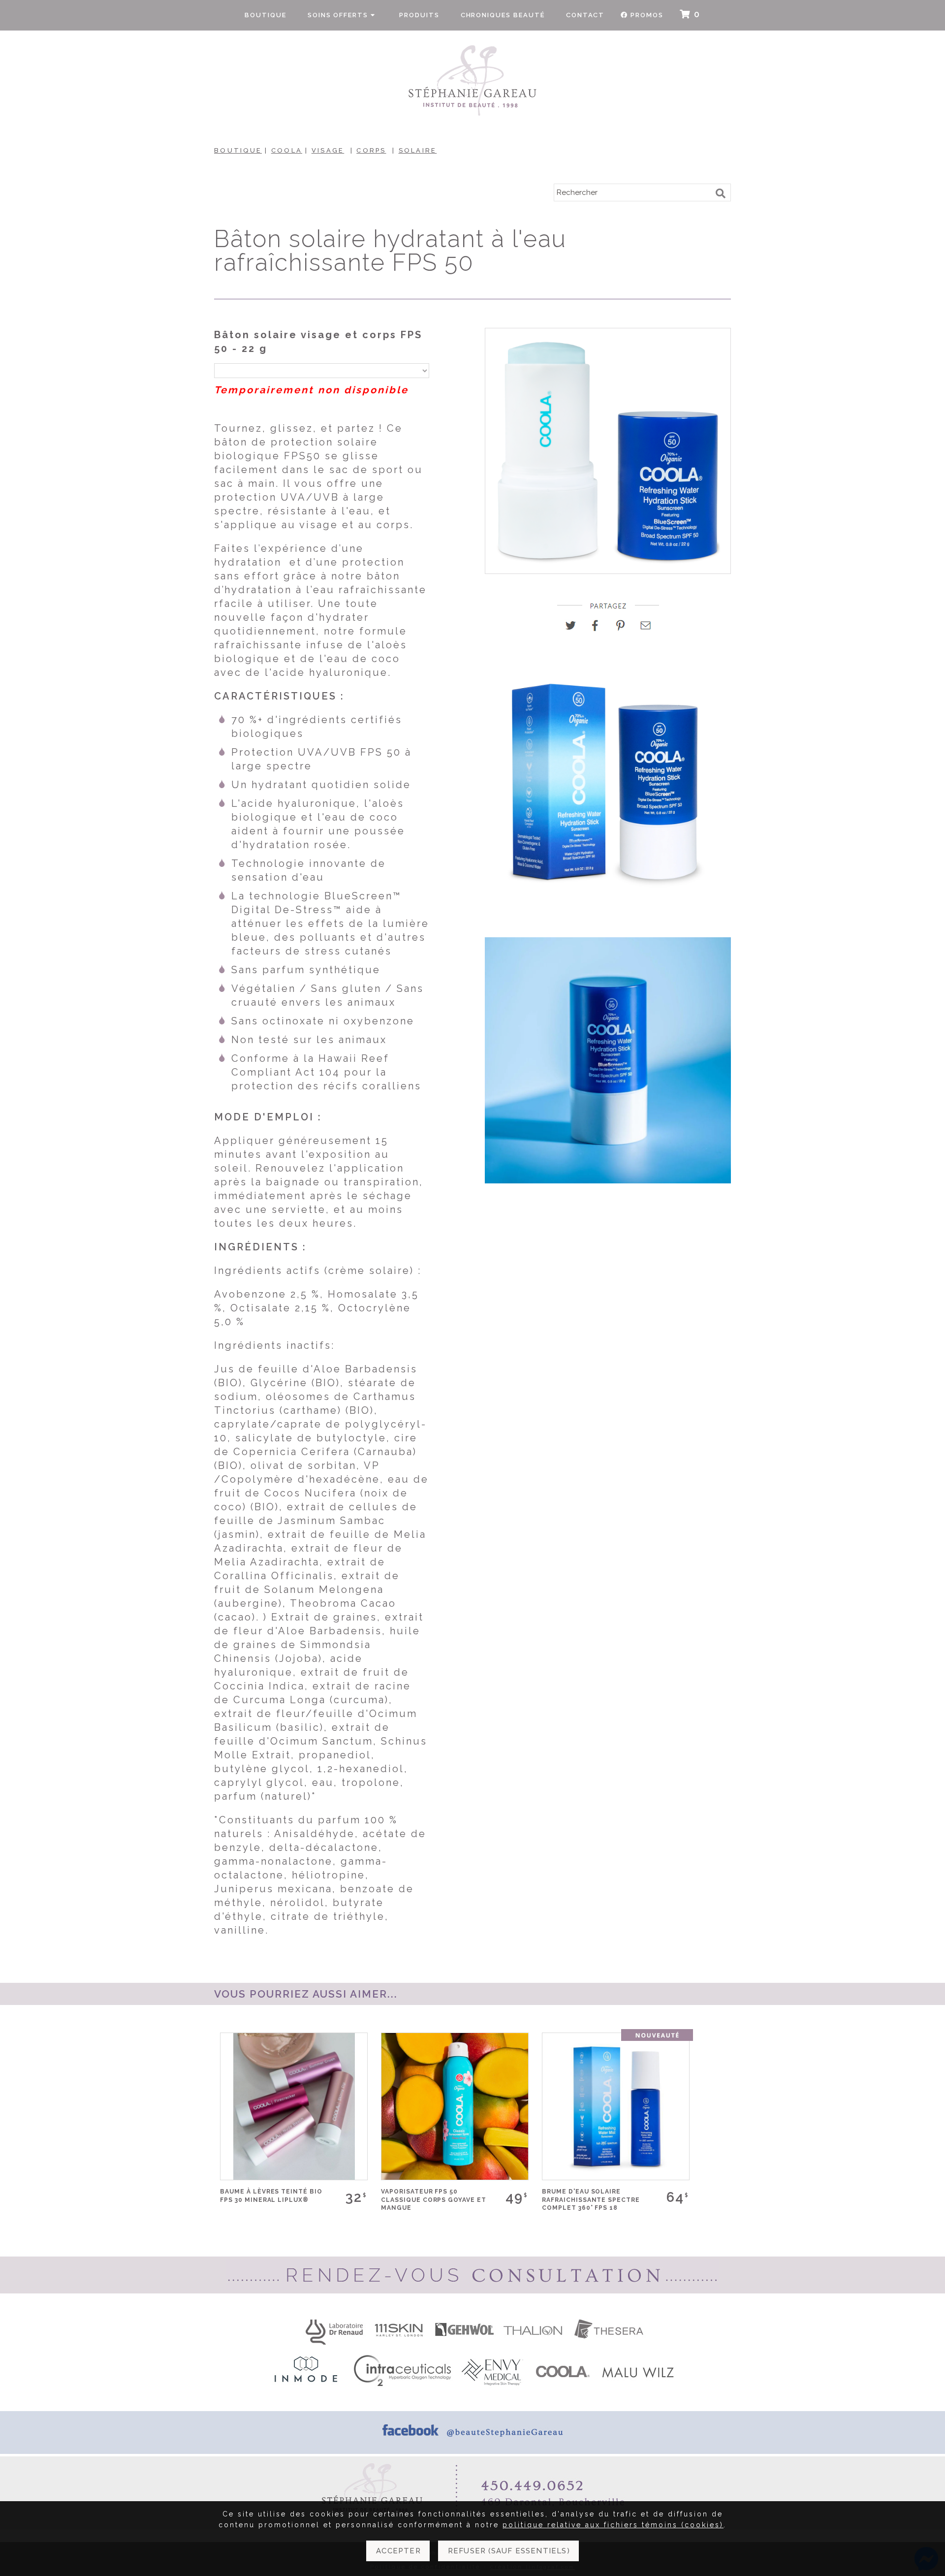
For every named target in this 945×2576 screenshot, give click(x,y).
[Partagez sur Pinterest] (624, 629)
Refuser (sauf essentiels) (509, 2551)
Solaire (418, 150)
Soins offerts (339, 15)
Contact (585, 15)
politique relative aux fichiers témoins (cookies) (613, 2525)
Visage (328, 150)
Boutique (266, 15)
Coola (287, 150)
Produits (419, 15)
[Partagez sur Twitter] (574, 629)
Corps (371, 150)
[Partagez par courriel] (646, 629)
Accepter (398, 2551)
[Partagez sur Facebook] (599, 629)
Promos (647, 15)
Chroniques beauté (503, 15)
